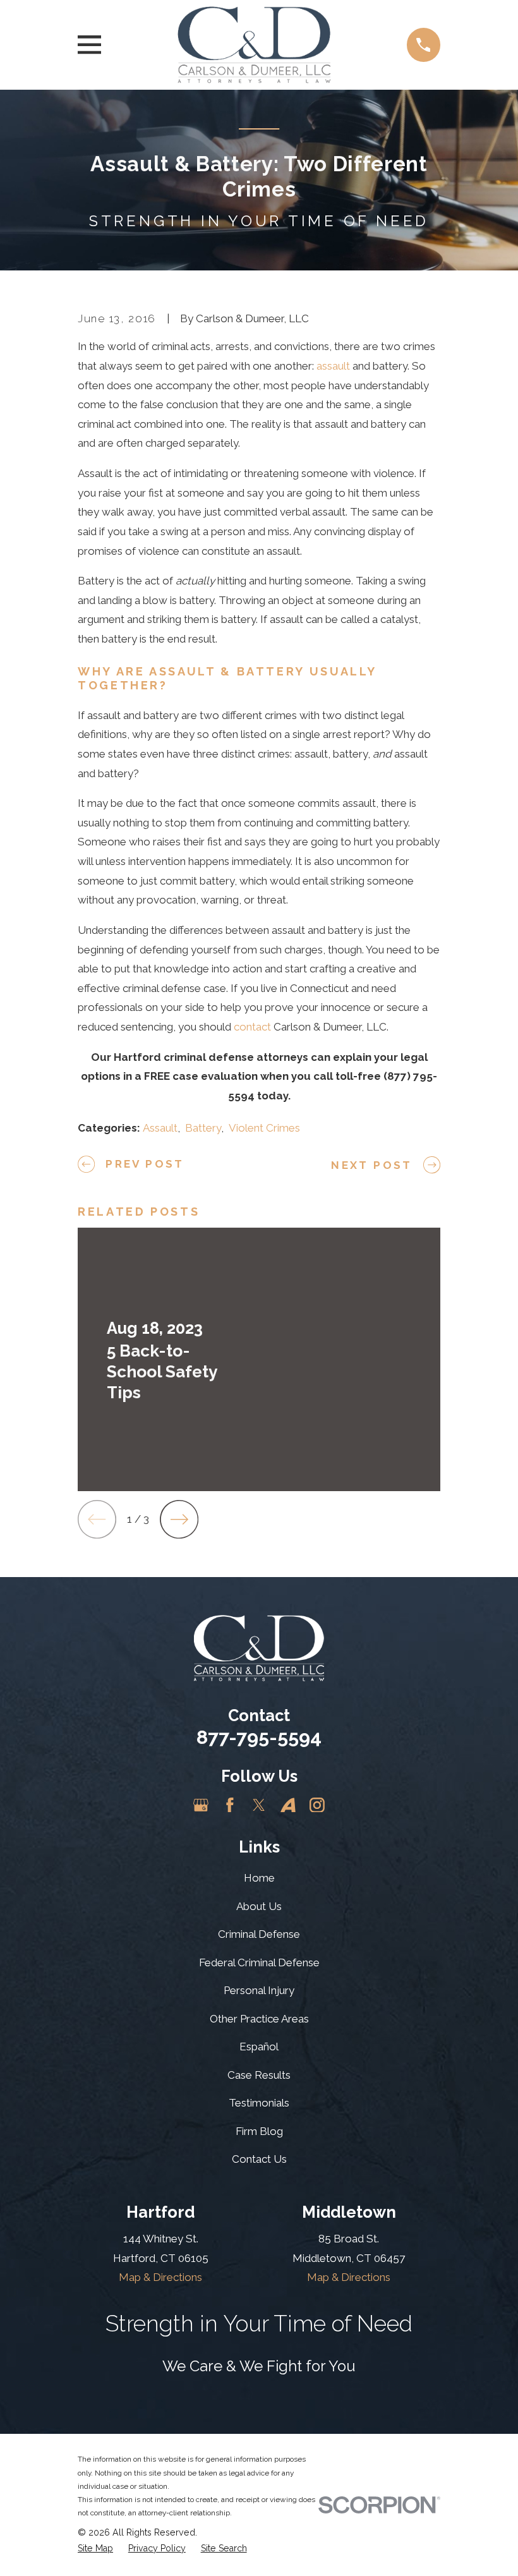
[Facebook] (230, 1805)
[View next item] (179, 1519)
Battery (203, 1128)
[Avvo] (288, 1805)
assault (333, 366)
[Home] (254, 45)
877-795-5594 (259, 1737)
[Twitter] (259, 1805)
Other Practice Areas (259, 2019)
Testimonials (259, 2103)
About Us (259, 1906)
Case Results (259, 2075)
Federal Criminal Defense (259, 1962)
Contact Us (259, 2159)
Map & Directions (160, 2277)
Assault (160, 1128)
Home (259, 1878)
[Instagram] (317, 1805)
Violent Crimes (264, 1128)
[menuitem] (95, 2549)
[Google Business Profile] (201, 1805)
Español (259, 2047)
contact (252, 1027)
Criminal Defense (259, 1934)
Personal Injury (259, 1990)
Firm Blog (259, 2131)
